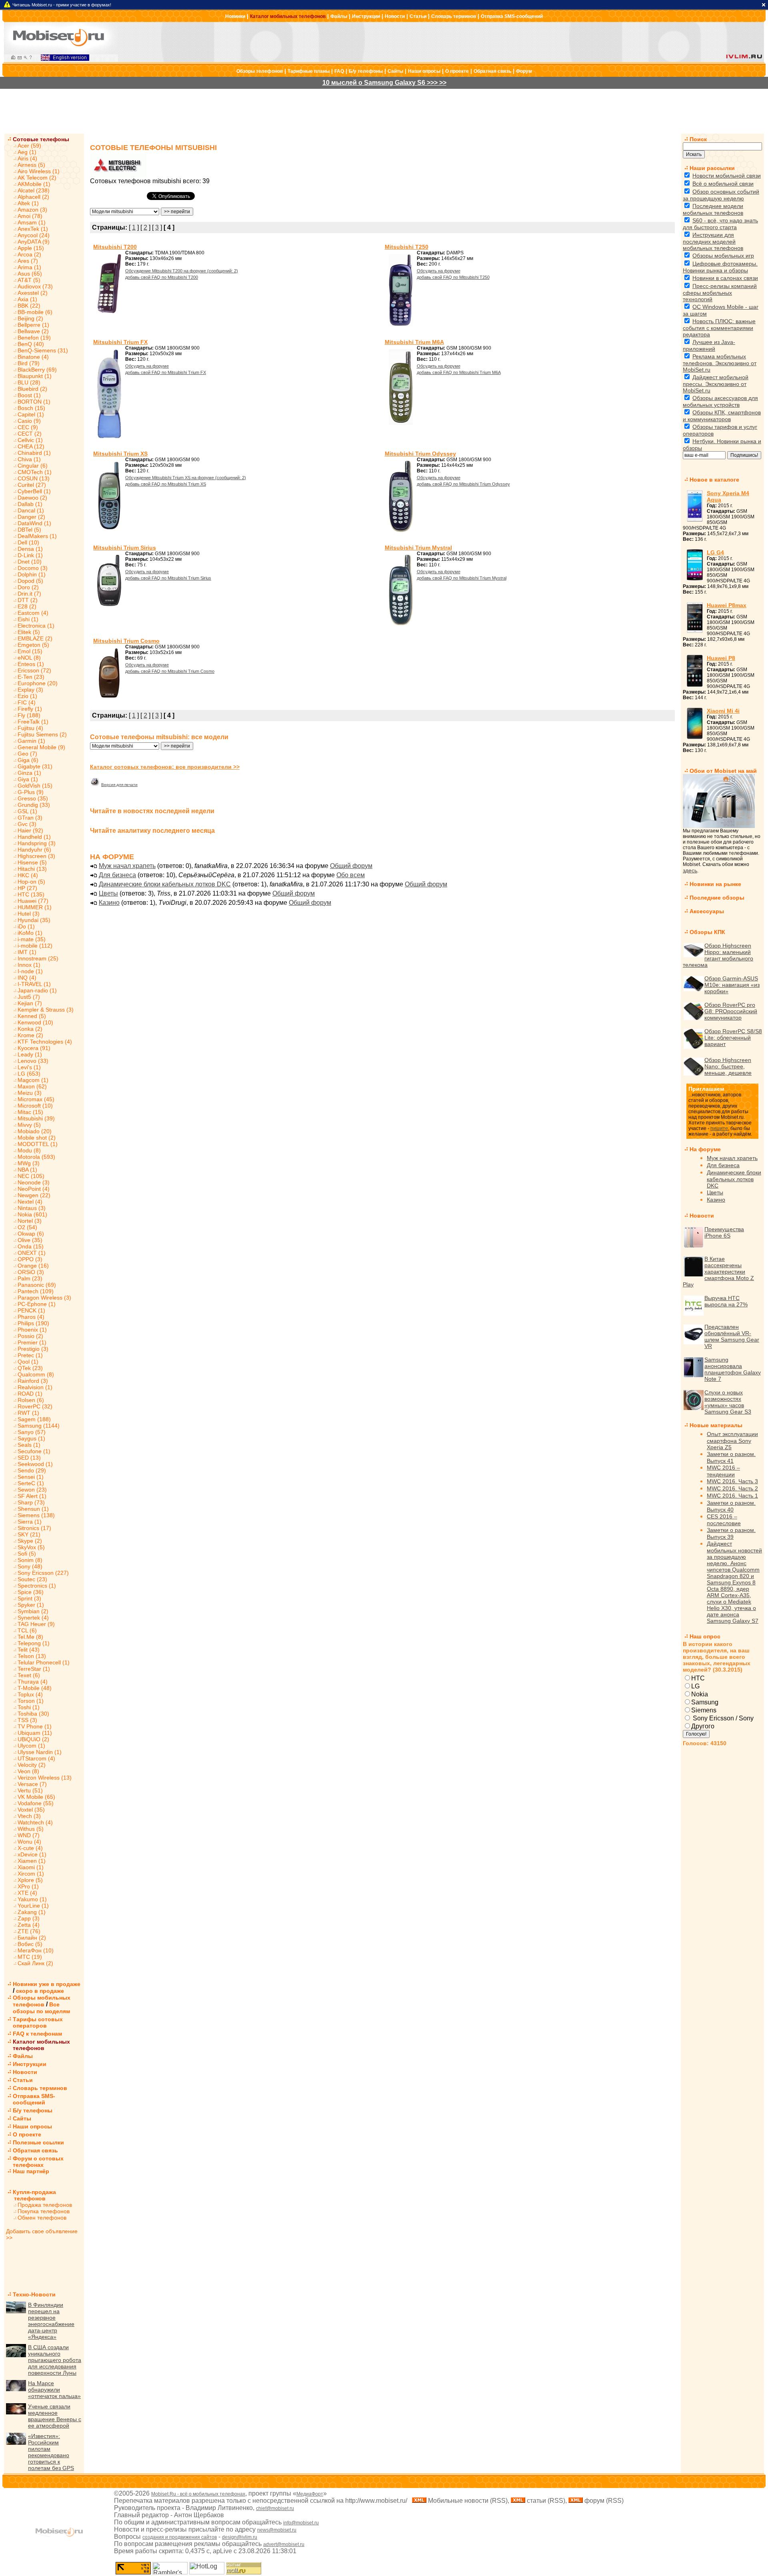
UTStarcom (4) (36, 1758)
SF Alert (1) (32, 1496)
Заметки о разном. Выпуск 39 (731, 1533)
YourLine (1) (33, 1906)
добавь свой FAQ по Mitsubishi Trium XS (166, 484)
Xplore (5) (30, 1880)
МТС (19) (30, 1957)
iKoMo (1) (30, 933)
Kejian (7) (30, 1003)
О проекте (457, 71)
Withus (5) (31, 1829)
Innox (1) (29, 965)
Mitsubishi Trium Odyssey (420, 454)
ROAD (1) (30, 1394)
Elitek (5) (29, 632)
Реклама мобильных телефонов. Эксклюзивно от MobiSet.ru (720, 363)
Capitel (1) (31, 414)
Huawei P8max (727, 605)
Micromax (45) (36, 1099)
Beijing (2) (30, 318)
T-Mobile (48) (35, 1688)
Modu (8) (29, 1150)
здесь (690, 870)
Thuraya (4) (33, 1682)
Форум (524, 71)
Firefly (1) (30, 709)
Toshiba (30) (33, 1714)
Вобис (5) (30, 1944)
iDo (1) (26, 926)
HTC (698, 1678)
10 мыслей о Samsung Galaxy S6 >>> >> (384, 83)
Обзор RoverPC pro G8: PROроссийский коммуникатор (731, 1011)
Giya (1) (28, 779)
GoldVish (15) (35, 786)
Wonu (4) (29, 1842)
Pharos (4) (31, 1317)
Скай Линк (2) (35, 1963)
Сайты (395, 71)
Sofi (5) (27, 1554)
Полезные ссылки (38, 2142)
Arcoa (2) (29, 254)
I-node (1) (30, 971)
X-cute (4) (30, 1848)
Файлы (339, 16)
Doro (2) (28, 587)
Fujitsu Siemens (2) (42, 734)
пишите (719, 1128)
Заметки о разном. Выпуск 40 (731, 1506)
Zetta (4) (29, 1925)
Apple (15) (31, 248)
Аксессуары (707, 911)
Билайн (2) (32, 1938)
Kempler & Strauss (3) (46, 1010)
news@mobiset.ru (277, 2530)
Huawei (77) (33, 901)
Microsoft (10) (35, 1106)
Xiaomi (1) (31, 1867)
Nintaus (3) (32, 1208)
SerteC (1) (31, 1483)
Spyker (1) (31, 1605)
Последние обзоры (717, 898)
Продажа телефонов (45, 2205)
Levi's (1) (29, 1067)
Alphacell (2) (33, 197)
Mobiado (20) (35, 1131)
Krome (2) (30, 1035)
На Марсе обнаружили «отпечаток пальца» (54, 2390)
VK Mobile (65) (36, 1797)
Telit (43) (29, 1650)
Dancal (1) (31, 510)
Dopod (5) (30, 581)
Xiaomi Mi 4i (723, 711)
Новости (395, 16)
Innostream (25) (38, 958)
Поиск (698, 139)
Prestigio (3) (33, 1349)
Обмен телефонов (42, 2218)
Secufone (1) (34, 1451)
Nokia (700, 1694)
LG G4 (715, 552)
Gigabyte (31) (35, 766)
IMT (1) (27, 952)
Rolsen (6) (31, 1400)
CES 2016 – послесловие (724, 1520)
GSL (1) (27, 811)
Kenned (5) (32, 1016)
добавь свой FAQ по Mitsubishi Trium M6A (459, 372)
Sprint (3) (29, 1598)
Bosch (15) (31, 408)
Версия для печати (119, 785)
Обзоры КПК (707, 932)
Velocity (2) (32, 1765)
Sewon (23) (32, 1490)
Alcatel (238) (34, 190)
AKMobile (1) (34, 184)
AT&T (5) (29, 280)
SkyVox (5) (31, 1547)
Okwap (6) (31, 1234)
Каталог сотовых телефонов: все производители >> (165, 767)
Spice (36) (31, 1592)
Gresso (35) (33, 798)
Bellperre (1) (33, 325)
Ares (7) (28, 261)
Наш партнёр (31, 2171)
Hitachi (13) (32, 869)
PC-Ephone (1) (37, 1304)
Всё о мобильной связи (723, 184)
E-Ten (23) (31, 677)
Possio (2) (30, 1336)
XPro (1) (28, 1886)
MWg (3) (29, 1163)
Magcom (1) (33, 1080)
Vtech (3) (29, 1816)
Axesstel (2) (33, 293)
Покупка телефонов (44, 2211)
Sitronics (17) (34, 1528)
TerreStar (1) (34, 1669)
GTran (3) (30, 818)
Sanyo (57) (32, 1432)
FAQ (339, 71)
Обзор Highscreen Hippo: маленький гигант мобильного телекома (718, 955)
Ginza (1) (29, 773)
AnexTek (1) (33, 229)
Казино (109, 903)
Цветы (108, 893)
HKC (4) (28, 875)
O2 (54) (27, 1227)
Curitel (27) (32, 485)
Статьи (418, 16)
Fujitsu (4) (30, 728)
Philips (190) (33, 1323)
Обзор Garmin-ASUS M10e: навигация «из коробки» (732, 985)
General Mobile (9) (41, 747)
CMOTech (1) (35, 472)
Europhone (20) (38, 683)
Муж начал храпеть (127, 866)
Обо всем (351, 875)
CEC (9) (28, 427)
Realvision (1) (35, 1387)
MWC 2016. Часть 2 (732, 1488)
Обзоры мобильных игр (723, 256)
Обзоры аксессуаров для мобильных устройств (720, 401)
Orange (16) (33, 1266)
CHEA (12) (31, 446)
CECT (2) (30, 434)
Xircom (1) (31, 1874)
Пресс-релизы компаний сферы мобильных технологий (720, 293)
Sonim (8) (30, 1560)
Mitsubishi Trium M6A (414, 342)
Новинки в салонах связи (725, 278)
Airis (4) (27, 158)
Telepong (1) (34, 1643)
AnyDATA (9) (34, 242)
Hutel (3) (29, 914)
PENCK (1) (31, 1310)
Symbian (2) (33, 1611)
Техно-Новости (34, 2294)
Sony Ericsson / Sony (722, 1718)
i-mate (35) (32, 939)
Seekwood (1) (35, 1464)
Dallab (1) (30, 504)
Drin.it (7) (29, 594)
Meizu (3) (30, 1093)
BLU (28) (29, 382)
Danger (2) (31, 517)
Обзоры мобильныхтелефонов (42, 2001)
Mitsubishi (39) (36, 1118)
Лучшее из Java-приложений (709, 345)
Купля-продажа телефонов (31, 2195)
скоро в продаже (40, 1991)
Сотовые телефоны (41, 139)
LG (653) (29, 1074)
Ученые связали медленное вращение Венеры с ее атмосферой (55, 2416)
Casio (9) (29, 421)
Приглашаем (706, 1089)
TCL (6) (27, 1630)
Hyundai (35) (34, 920)
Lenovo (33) (33, 1061)
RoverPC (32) (35, 1406)
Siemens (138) (36, 1515)
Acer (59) (29, 146)
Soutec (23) (32, 1579)
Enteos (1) (31, 664)
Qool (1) (28, 1362)
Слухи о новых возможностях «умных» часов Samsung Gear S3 (728, 1402)
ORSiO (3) (31, 1272)
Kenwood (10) (35, 1022)
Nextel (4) (30, 1202)
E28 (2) (27, 606)
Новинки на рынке (715, 884)
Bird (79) (29, 363)
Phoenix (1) (32, 1330)
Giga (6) (28, 760)
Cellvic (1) (30, 440)
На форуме (705, 1149)
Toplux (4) (30, 1694)
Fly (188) (29, 715)
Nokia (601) (32, 1214)
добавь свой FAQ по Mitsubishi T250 (453, 277)
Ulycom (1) (31, 1746)
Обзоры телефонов (260, 71)
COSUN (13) (34, 478)
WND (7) (29, 1835)
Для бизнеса (117, 875)
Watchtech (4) (35, 1822)
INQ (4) (27, 978)
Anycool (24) (34, 235)
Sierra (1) (30, 1522)
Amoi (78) (30, 216)
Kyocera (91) (34, 1048)
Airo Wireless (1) (39, 171)
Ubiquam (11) (35, 1733)
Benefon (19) (34, 338)
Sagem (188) (34, 1419)
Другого (703, 1726)
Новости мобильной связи (727, 176)
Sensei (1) (31, 1477)
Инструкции (366, 16)
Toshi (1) (29, 1707)
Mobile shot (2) (37, 1138)
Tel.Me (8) (30, 1637)
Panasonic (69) (37, 1285)
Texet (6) (29, 1675)
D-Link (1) (30, 555)
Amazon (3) (32, 210)
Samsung (705, 1702)
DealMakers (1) (37, 536)
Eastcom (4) (33, 613)
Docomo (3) (33, 568)
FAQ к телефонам (37, 2034)
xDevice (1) (32, 1854)
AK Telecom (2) (37, 178)
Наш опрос (705, 1636)
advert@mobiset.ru (284, 2544)
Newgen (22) (34, 1195)
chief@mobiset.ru (275, 2508)
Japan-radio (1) (37, 990)
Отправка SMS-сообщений (512, 16)
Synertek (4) (33, 1618)
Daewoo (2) (32, 498)
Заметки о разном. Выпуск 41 (731, 1457)
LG (695, 1686)
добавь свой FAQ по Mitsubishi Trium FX (166, 372)
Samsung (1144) (39, 1426)
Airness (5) (31, 165)
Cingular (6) (33, 466)
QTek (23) (30, 1368)
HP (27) (27, 888)
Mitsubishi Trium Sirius (125, 548)
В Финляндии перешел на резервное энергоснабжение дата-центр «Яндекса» (51, 2321)
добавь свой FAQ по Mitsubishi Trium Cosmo (170, 671)
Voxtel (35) (31, 1810)
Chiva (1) (29, 459)
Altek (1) (28, 203)
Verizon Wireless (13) (45, 1778)
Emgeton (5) (33, 645)
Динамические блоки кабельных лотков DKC (165, 884)
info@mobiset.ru (301, 2523)
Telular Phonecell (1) (44, 1662)
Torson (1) (31, 1701)
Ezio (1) (27, 696)
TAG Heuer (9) (36, 1624)
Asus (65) (30, 274)
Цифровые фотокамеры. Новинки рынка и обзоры (720, 267)
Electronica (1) (36, 626)
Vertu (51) (30, 1790)
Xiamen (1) (32, 1861)
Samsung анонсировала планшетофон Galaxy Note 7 (733, 1369)
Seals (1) (29, 1445)
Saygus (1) (31, 1438)
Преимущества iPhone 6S (724, 1232)
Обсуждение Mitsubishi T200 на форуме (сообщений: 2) (182, 271)
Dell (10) (28, 542)
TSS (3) (27, 1720)
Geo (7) (27, 754)
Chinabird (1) (34, 453)
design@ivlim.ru (240, 2537)
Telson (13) (32, 1656)
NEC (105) (31, 1176)
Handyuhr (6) (34, 850)
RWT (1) (28, 1413)
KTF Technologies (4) (45, 1042)
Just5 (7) (29, 997)
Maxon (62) (32, 1086)
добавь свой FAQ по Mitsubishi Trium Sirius (168, 578)
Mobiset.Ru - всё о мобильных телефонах (198, 2494)
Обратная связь (492, 71)
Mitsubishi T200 (115, 247)
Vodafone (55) (36, 1803)
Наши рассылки (712, 168)
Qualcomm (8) (36, 1374)
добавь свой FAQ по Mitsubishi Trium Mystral (462, 578)
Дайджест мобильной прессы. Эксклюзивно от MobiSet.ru (716, 384)
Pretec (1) (30, 1355)
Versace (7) (32, 1784)
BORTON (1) (34, 402)
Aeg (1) (27, 152)
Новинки (235, 16)
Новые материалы (716, 1425)
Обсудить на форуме (439, 271)
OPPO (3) (30, 1259)
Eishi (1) (28, 619)
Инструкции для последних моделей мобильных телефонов (713, 241)
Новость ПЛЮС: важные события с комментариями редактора (719, 328)
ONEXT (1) (32, 1253)
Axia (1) (27, 299)
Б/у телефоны (366, 71)
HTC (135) (31, 894)
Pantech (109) (36, 1291)
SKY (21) (29, 1534)
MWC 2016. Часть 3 (732, 1481)
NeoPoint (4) (34, 1189)
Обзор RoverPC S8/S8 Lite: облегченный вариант (733, 1038)
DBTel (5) (29, 530)
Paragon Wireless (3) (44, 1298)
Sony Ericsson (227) (43, 1573)
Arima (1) (29, 267)
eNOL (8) (29, 658)
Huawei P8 (721, 658)
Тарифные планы (309, 71)
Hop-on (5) (31, 882)
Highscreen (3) (36, 856)
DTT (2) (28, 600)
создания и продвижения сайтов (180, 2537)
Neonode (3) (34, 1182)
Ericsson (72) (34, 670)
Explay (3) (30, 690)
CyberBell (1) (34, 491)
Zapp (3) (29, 1918)
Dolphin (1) (32, 574)
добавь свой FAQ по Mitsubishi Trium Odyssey (463, 484)
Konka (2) (30, 1029)
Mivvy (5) (29, 1125)
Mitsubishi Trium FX (120, 342)
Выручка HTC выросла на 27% (726, 1301)
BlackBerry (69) (37, 370)
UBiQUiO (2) (33, 1739)
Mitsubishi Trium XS (120, 454)
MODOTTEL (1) (38, 1144)
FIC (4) (27, 702)
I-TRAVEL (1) (34, 984)
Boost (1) (29, 395)
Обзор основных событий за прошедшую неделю (721, 195)
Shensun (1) (33, 1509)
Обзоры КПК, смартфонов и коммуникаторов (722, 416)
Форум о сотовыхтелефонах (38, 2162)
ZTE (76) (29, 1931)
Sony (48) (30, 1566)
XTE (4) (27, 1893)
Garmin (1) (31, 741)
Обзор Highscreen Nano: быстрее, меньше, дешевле (728, 1066)
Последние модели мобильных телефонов (713, 209)
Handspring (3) (37, 843)
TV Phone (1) (35, 1726)
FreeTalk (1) (33, 722)
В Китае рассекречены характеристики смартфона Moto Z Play (718, 1272)
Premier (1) (32, 1342)
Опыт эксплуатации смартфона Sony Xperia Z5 (732, 1441)
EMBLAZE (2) (35, 638)
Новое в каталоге (714, 480)
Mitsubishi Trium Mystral (418, 548)
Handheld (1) (34, 837)
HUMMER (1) (35, 907)
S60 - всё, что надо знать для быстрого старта (720, 224)
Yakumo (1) (32, 1899)
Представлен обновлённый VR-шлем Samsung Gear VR (732, 1336)
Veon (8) (28, 1771)
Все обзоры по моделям (41, 2008)
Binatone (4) (33, 357)
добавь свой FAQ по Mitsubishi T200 (162, 277)
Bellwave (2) (33, 331)
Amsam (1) (32, 222)
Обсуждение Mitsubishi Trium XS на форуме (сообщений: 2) (186, 478)
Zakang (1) (32, 1912)
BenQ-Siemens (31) (43, 350)
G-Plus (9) (31, 792)
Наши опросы (424, 71)
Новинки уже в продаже (47, 1984)
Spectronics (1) (37, 1586)
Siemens (704, 1710)
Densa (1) (30, 549)
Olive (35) (30, 1240)
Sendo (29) (32, 1470)
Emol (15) (30, 651)
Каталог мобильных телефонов (288, 16)
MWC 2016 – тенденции (723, 1471)
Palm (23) (30, 1278)
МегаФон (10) (36, 1950)
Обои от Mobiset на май (723, 771)
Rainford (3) (33, 1381)
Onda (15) (31, 1246)
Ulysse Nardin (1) (40, 1752)
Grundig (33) (34, 805)
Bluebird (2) (32, 389)
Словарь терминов (454, 16)
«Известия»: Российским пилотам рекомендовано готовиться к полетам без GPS (51, 2452)
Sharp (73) (31, 1502)
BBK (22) (29, 306)
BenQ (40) (31, 344)
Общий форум (351, 866)
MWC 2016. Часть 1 (732, 1496)
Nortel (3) (30, 1221)
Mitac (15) (30, 1112)
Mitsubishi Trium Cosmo (126, 641)
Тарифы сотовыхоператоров (38, 2022)
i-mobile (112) (35, 946)
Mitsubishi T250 (407, 247)
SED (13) (29, 1458)
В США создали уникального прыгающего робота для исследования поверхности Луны (55, 2360)
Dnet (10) (30, 562)
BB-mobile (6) (35, 312)
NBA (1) (27, 1170)
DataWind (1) (34, 523)
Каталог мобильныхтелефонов (41, 2045)
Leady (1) (30, 1054)
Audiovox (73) (35, 286)
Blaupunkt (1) (35, 376)
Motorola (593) (36, 1157)
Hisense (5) (32, 862)
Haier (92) (30, 830)
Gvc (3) (27, 824)
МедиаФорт (310, 2494)
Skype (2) (30, 1541)
